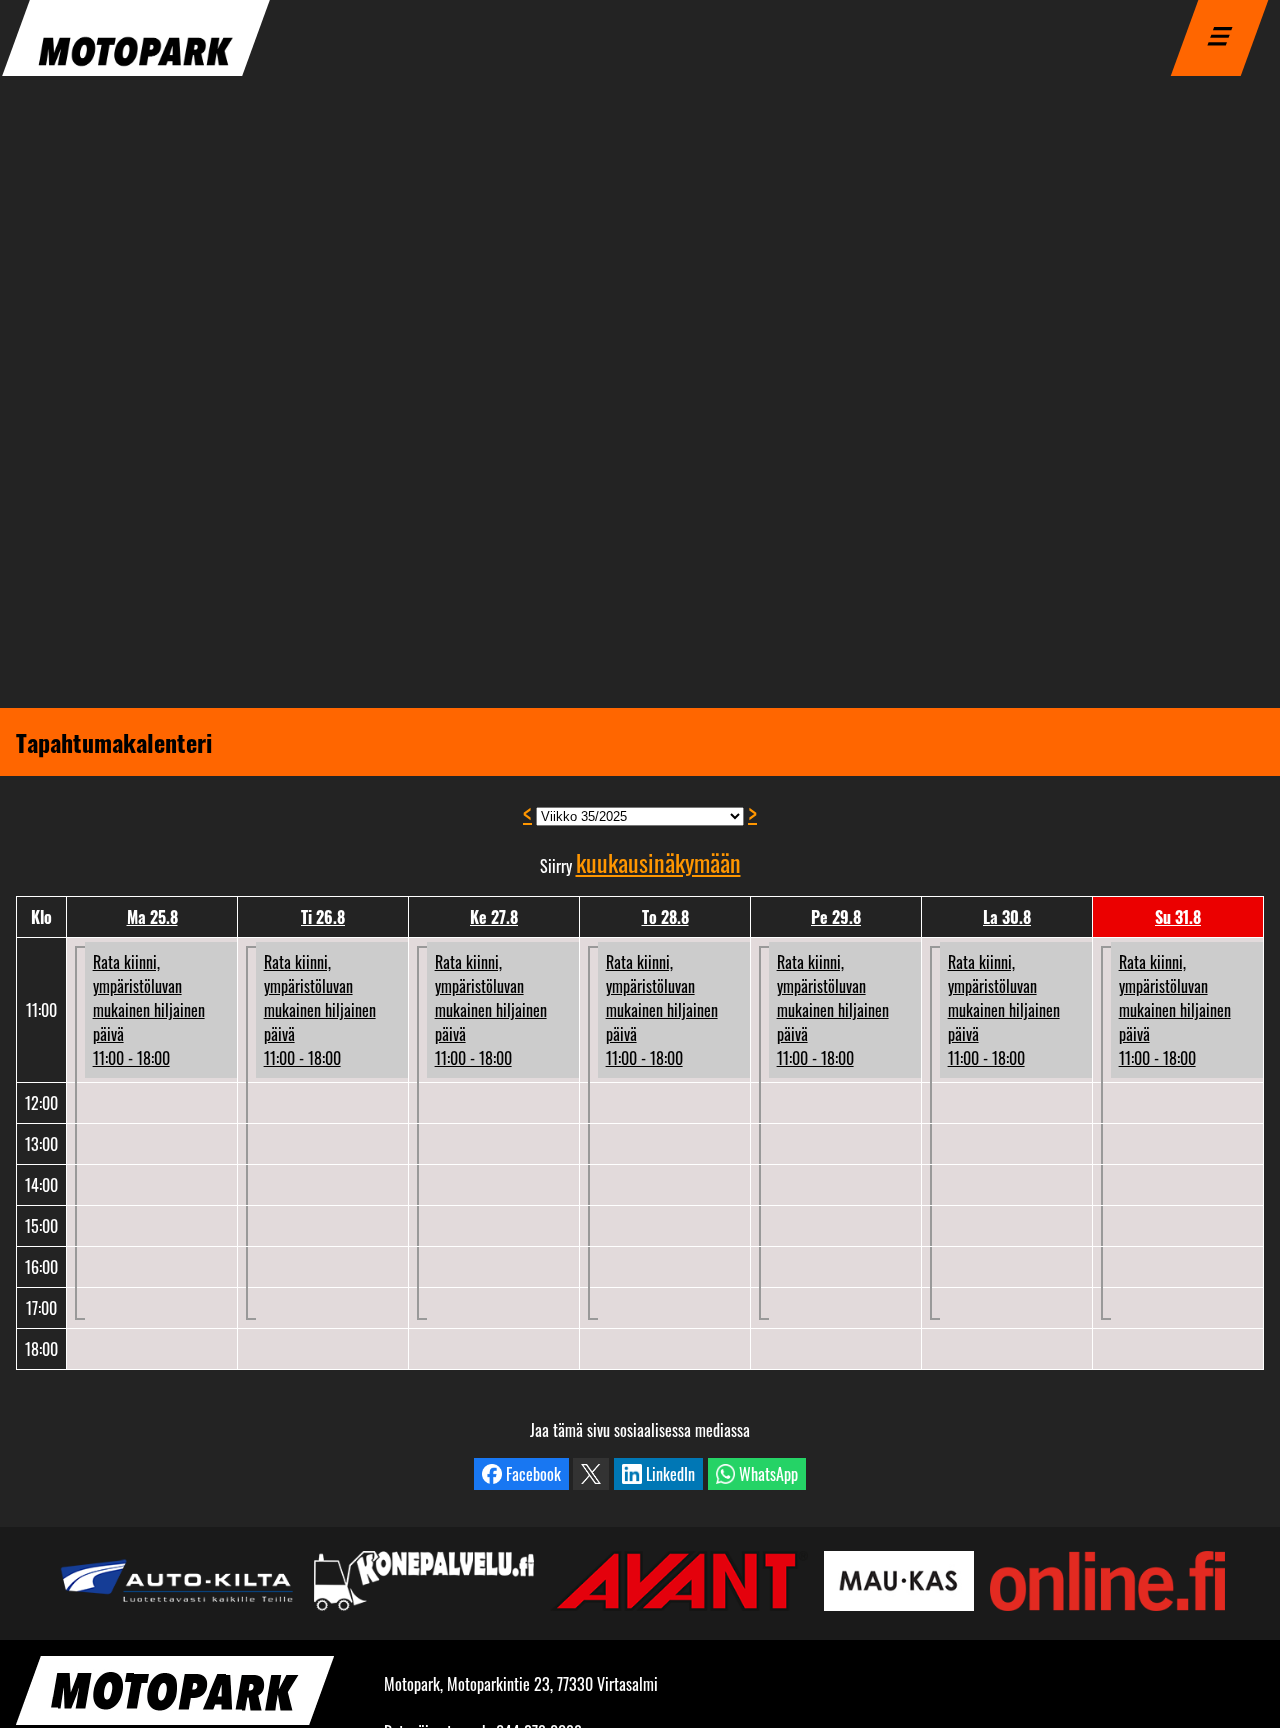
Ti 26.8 (323, 917)
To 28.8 (665, 917)
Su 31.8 (1178, 917)
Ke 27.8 (494, 917)
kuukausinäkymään (658, 862)
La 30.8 (1007, 917)
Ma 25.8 (152, 917)
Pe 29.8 (836, 917)
